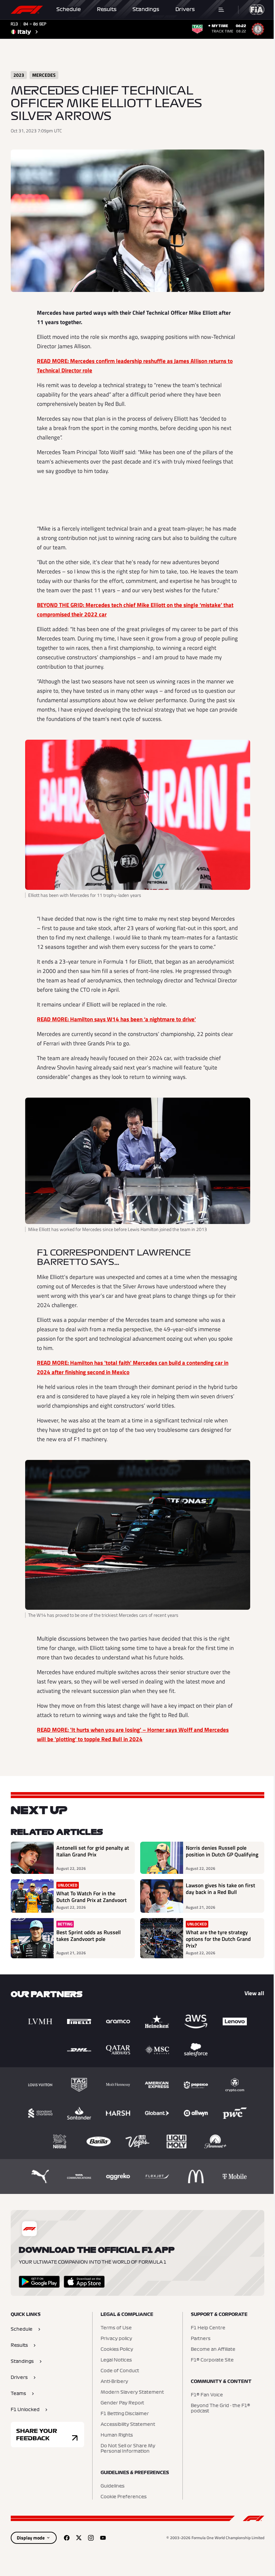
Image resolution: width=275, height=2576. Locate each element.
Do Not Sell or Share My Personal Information (128, 2449)
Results (107, 9)
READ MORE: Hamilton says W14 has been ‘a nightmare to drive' (116, 1019)
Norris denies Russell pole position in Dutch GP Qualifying (222, 1851)
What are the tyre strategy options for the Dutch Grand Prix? (218, 1939)
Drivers (185, 9)
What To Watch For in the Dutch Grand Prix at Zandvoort (92, 1897)
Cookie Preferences (124, 2497)
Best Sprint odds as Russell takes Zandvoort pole (89, 1936)
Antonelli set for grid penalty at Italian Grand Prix (93, 1851)
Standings (146, 9)
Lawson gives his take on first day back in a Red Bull (221, 1889)
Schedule (69, 9)
